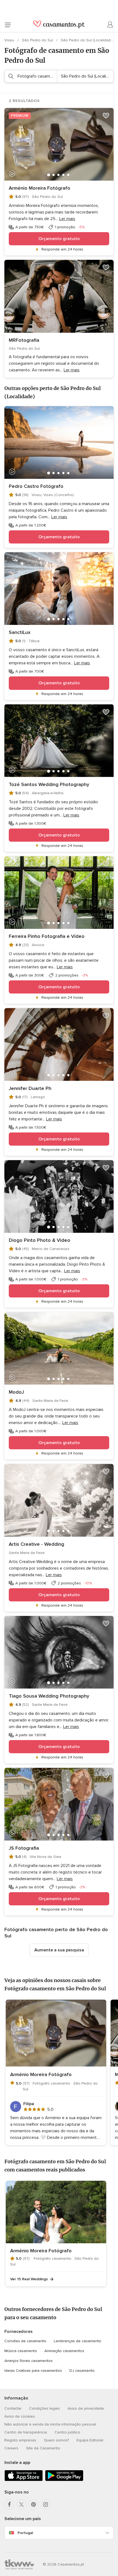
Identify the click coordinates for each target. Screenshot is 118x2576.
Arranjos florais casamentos (29, 2361)
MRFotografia (24, 340)
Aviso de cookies (20, 2416)
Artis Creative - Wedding (36, 1544)
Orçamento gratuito (59, 239)
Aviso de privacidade (86, 2408)
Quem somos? (56, 2440)
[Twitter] (21, 2504)
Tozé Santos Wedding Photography (49, 784)
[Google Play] (64, 2480)
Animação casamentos (64, 2351)
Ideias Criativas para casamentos (33, 2371)
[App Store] (24, 2480)
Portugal (25, 2533)
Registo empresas (20, 2440)
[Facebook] (9, 2504)
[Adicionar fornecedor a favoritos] (106, 116)
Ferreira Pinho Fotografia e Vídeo (47, 936)
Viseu (10, 40)
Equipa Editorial (90, 2440)
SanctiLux (20, 632)
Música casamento (21, 2351)
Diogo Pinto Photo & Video (40, 1240)
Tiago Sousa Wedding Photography (49, 1696)
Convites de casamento (25, 2341)
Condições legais (44, 2408)
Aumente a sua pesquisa (59, 1950)
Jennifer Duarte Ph (30, 1088)
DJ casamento (82, 2371)
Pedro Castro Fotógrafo (36, 486)
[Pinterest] (33, 2504)
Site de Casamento (43, 2448)
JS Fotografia (24, 1848)
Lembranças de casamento (78, 2341)
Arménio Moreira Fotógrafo (40, 188)
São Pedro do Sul (38, 40)
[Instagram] (46, 2504)
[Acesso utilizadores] (110, 25)
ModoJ (16, 1392)
